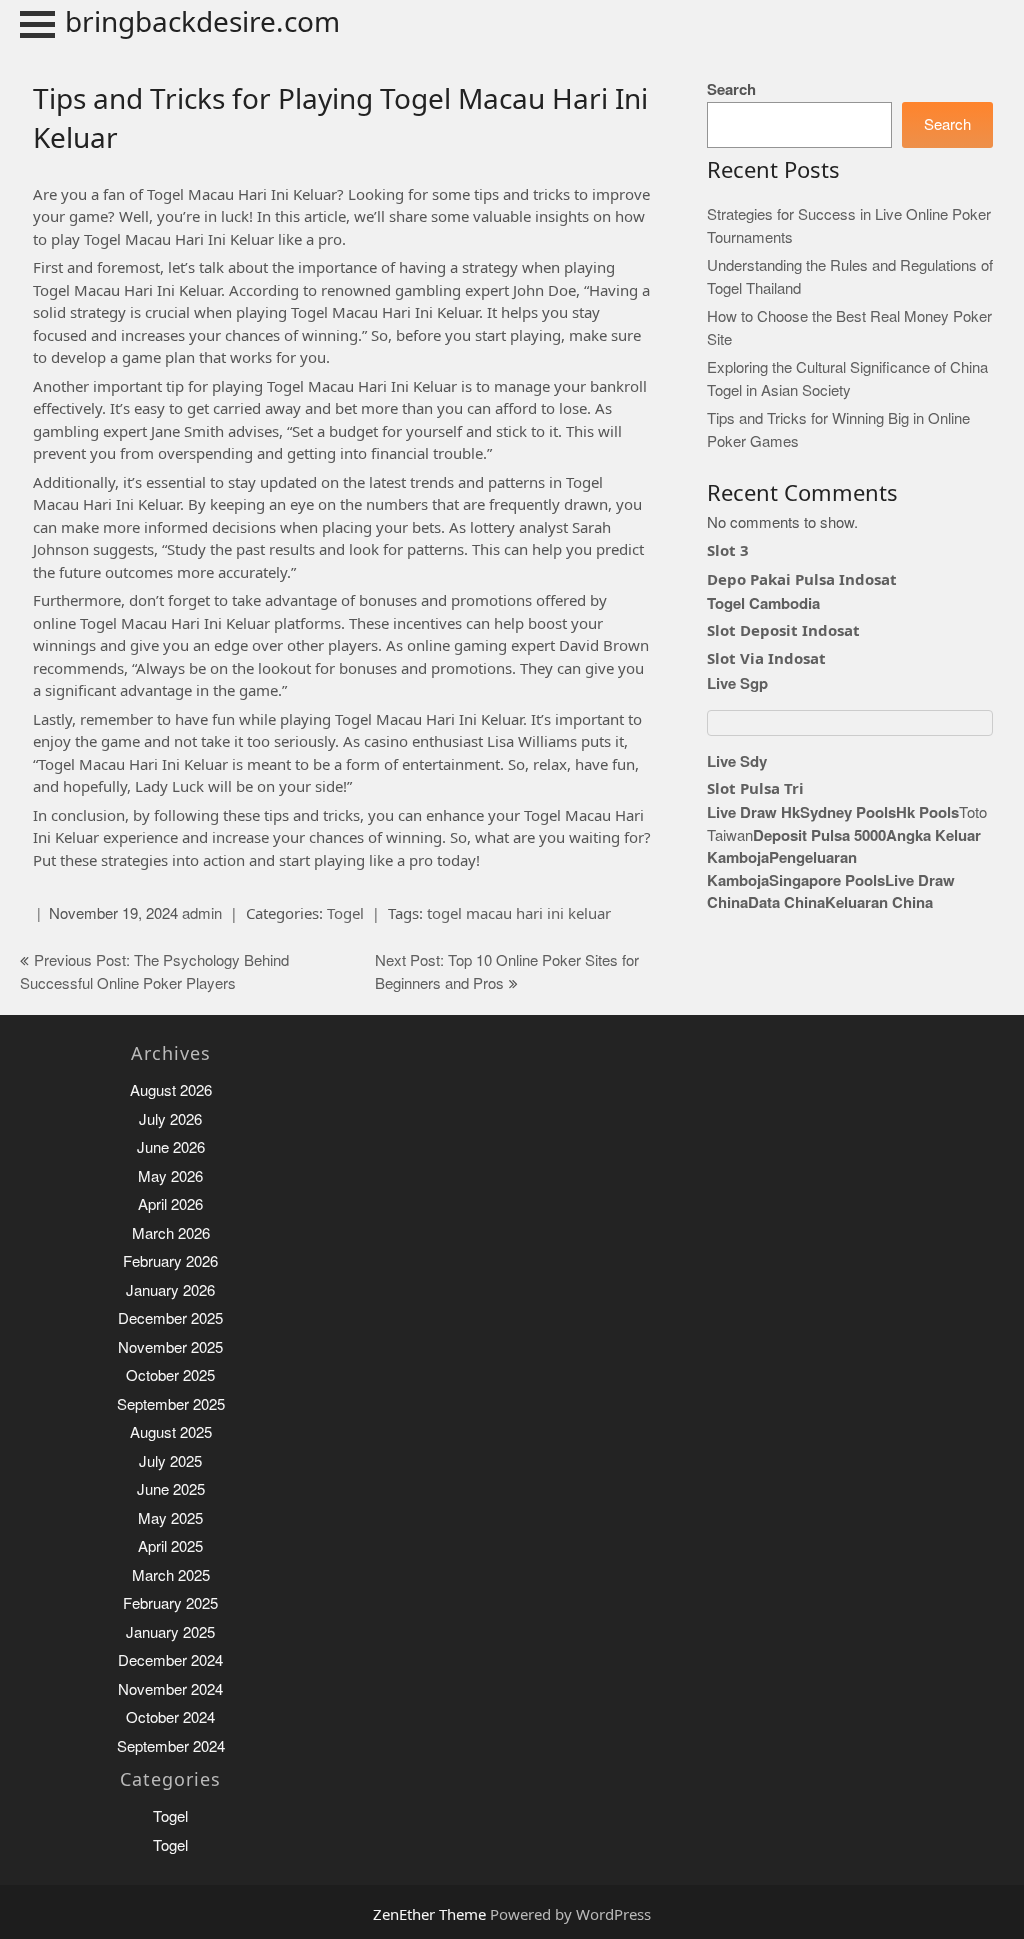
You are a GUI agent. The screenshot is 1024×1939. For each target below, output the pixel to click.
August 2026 (171, 1090)
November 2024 (170, 1689)
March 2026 (171, 1233)
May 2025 (170, 1518)
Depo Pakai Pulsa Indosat (802, 579)
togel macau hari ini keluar (519, 913)
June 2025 (171, 1489)
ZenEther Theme (431, 1914)
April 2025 (170, 1546)
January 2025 (170, 1632)
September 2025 (171, 1404)
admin (202, 913)
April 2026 (170, 1204)
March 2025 (171, 1575)
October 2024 (170, 1717)
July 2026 (170, 1119)
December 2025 (170, 1318)
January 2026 (170, 1290)
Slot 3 (728, 550)
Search (731, 89)
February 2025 (170, 1603)
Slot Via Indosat (766, 658)
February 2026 (170, 1261)
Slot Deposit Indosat (783, 630)
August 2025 (171, 1432)
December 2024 (170, 1660)
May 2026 (170, 1176)
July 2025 (170, 1461)
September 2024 (171, 1746)
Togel (345, 913)
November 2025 (170, 1347)
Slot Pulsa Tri (755, 788)
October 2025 (170, 1375)
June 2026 (171, 1147)
